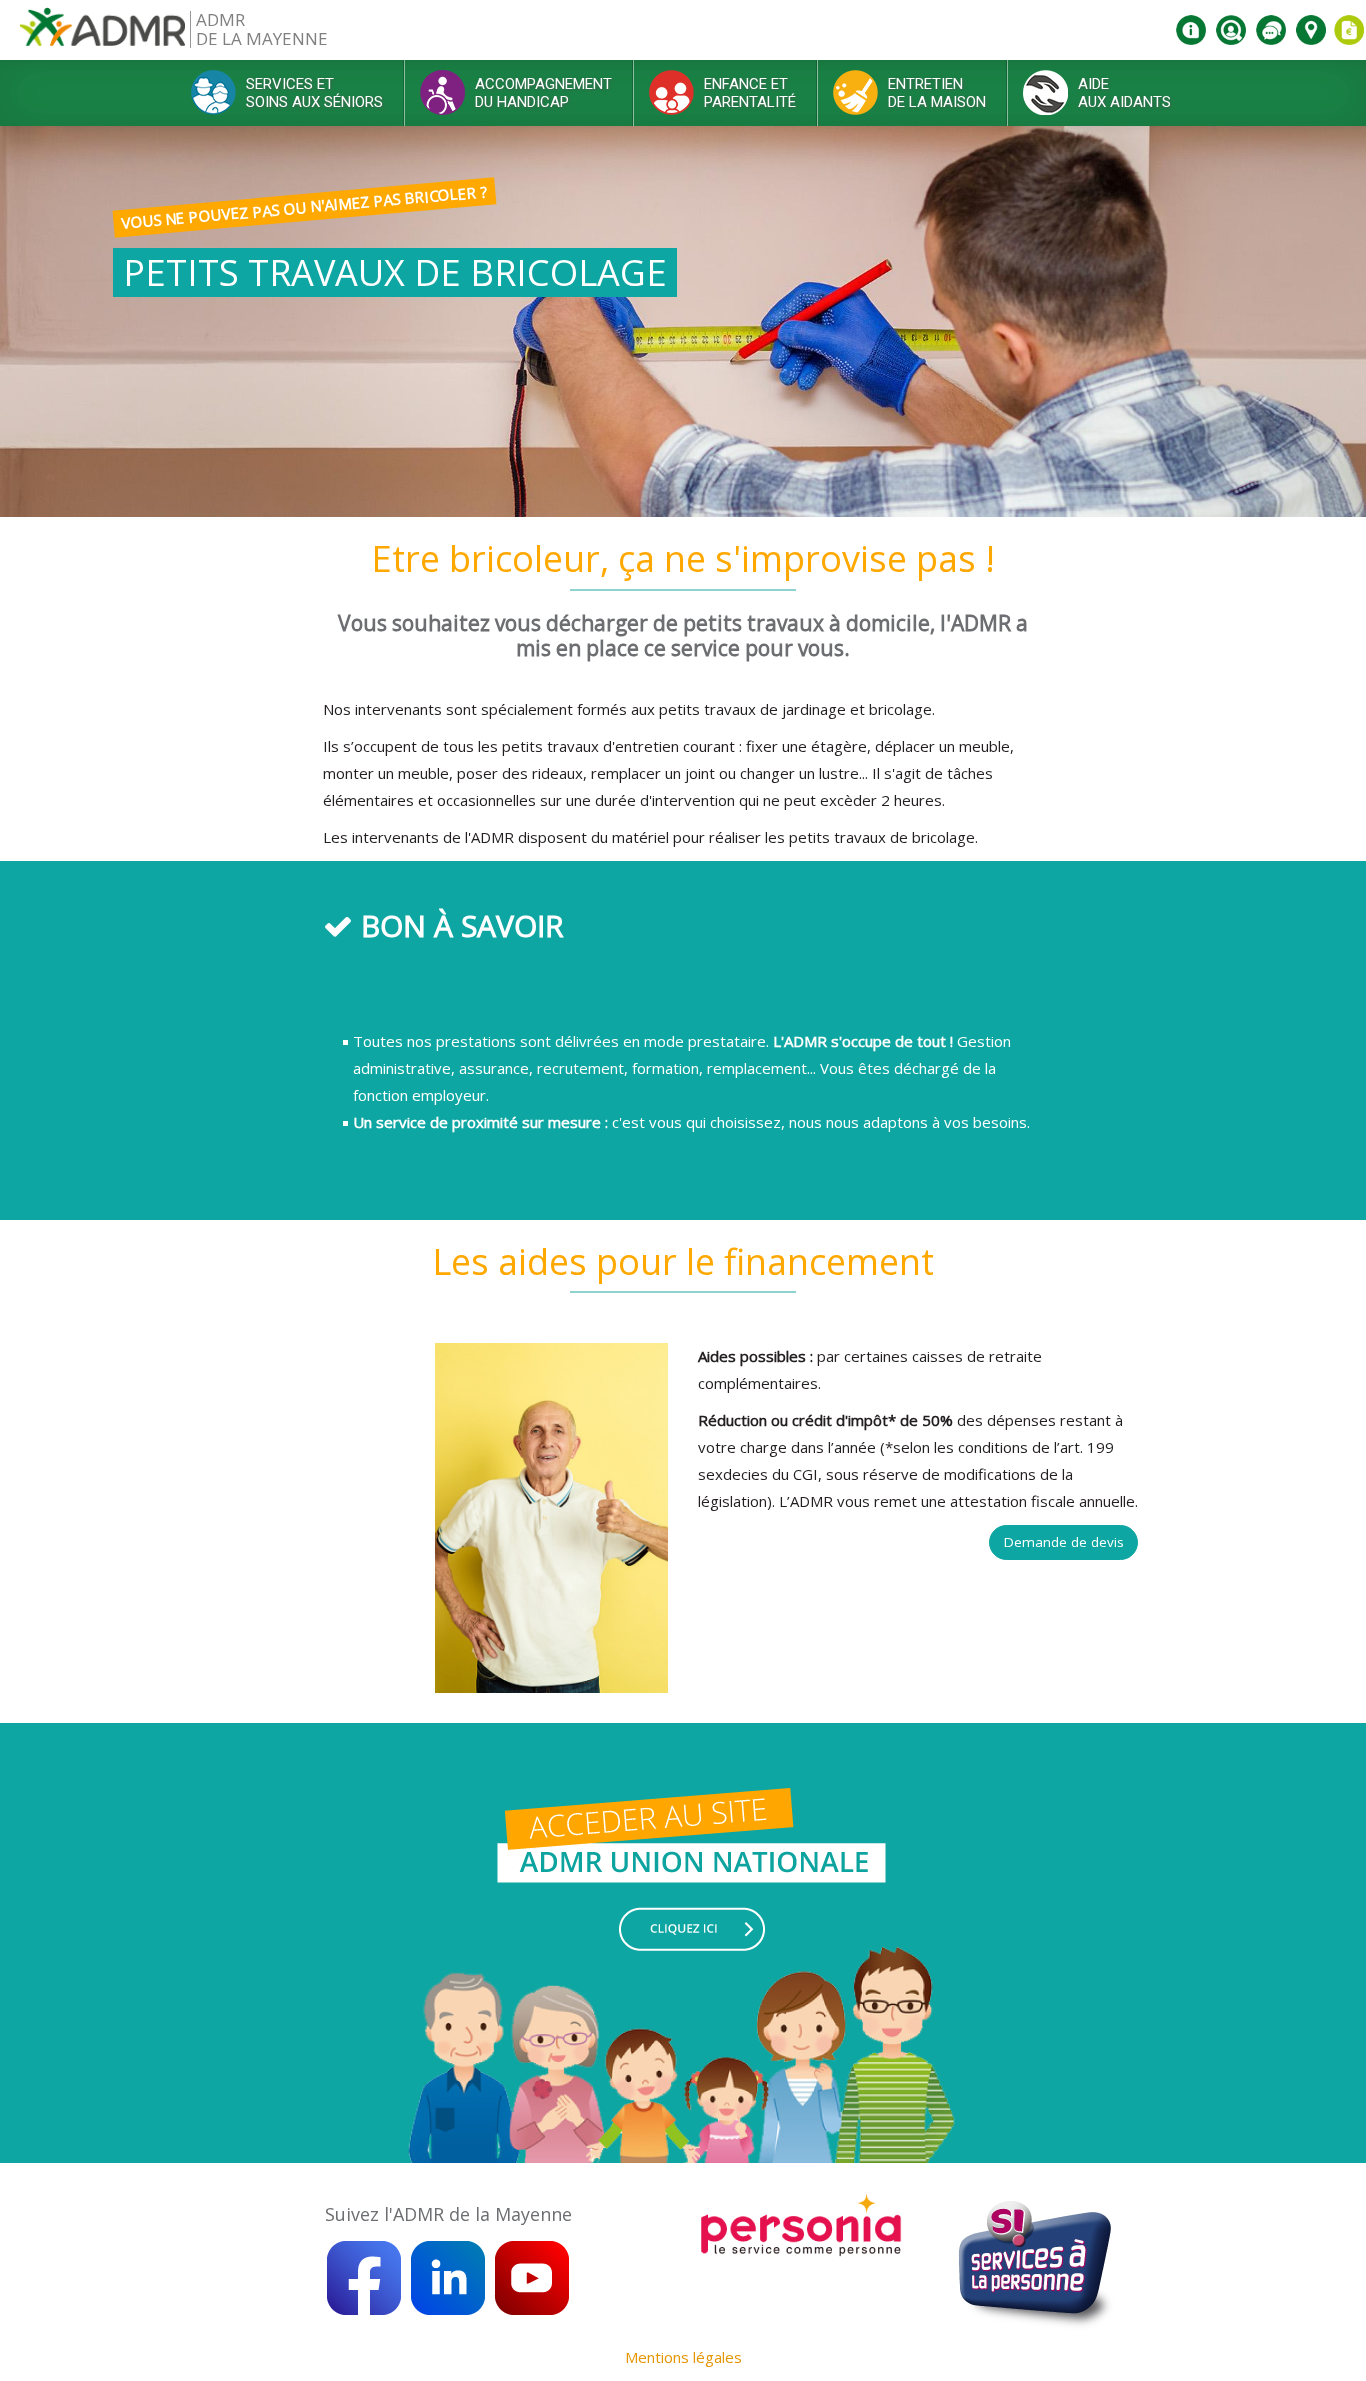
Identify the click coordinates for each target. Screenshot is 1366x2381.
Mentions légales (683, 2357)
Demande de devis (1064, 1542)
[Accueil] (102, 34)
